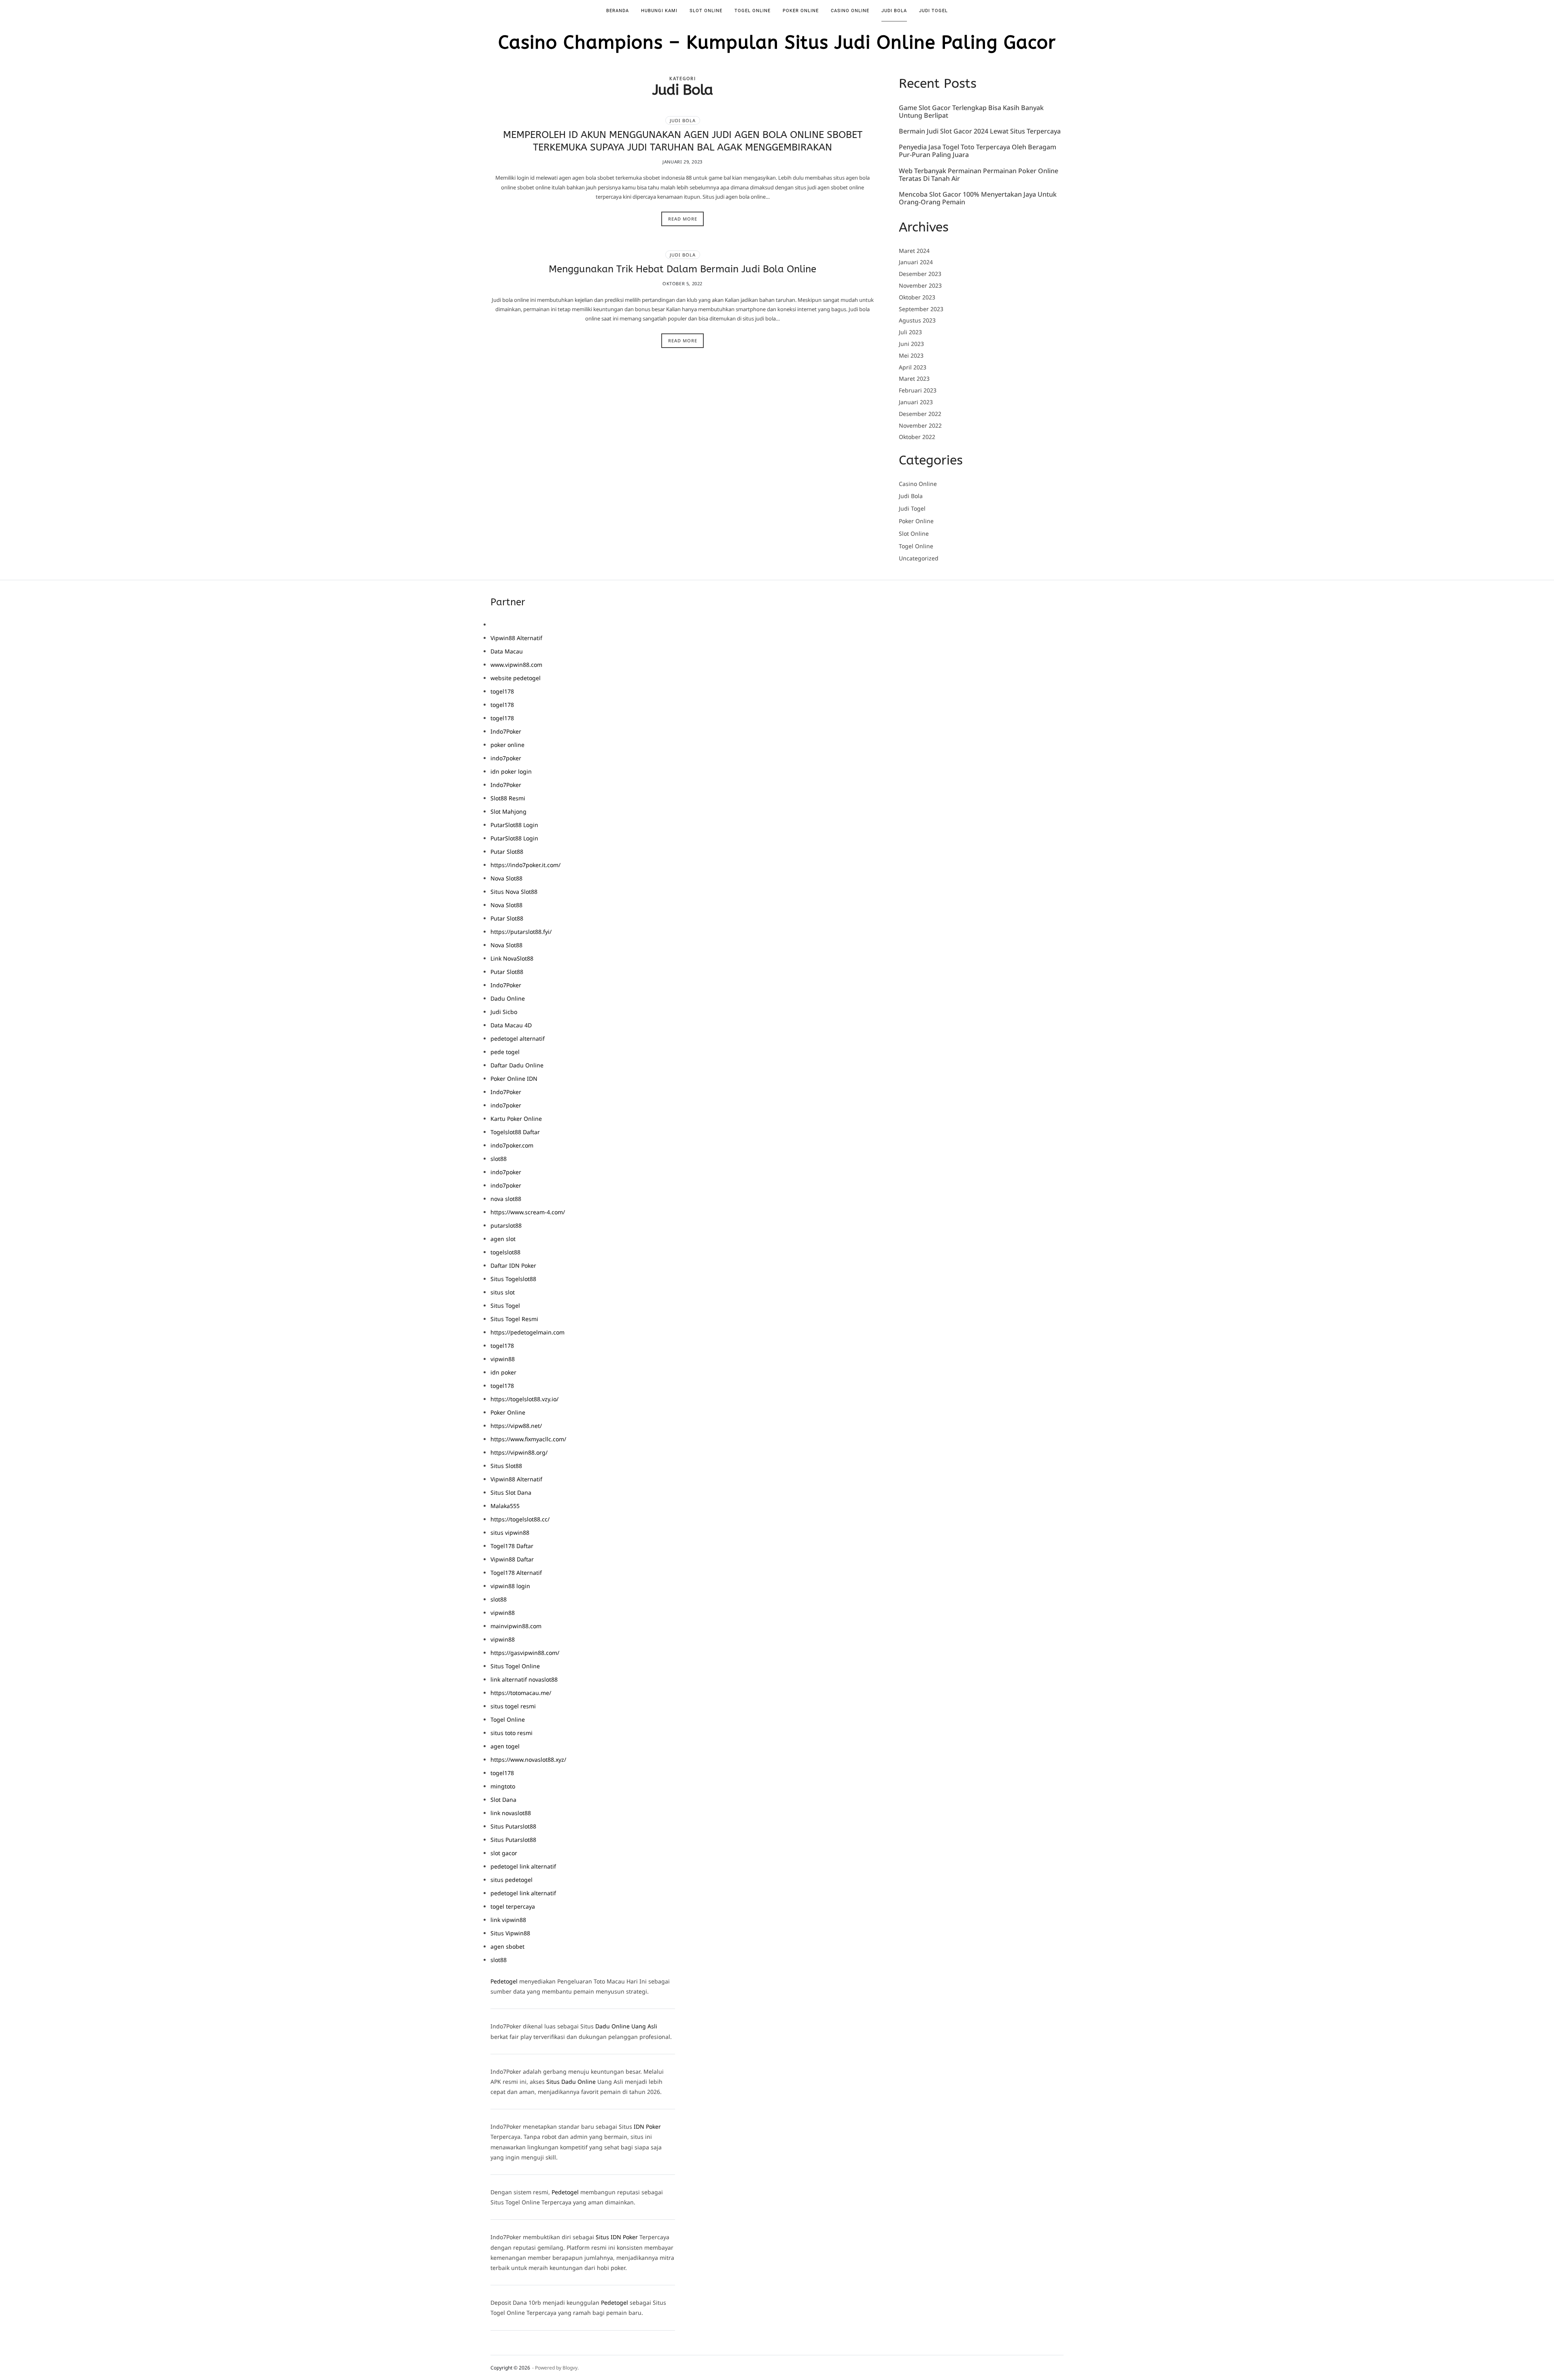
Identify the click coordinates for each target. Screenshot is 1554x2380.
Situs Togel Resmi (514, 1319)
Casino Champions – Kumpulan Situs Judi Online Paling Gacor (777, 43)
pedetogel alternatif (518, 1038)
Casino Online (850, 11)
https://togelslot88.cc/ (520, 1519)
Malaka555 (505, 1506)
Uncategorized (919, 559)
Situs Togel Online (515, 1666)
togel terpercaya (513, 1906)
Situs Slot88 (506, 1466)
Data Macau (507, 651)
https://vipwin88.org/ (519, 1452)
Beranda (618, 11)
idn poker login (511, 771)
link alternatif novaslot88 (524, 1679)
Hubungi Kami (659, 11)
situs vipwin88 (510, 1533)
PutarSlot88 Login (514, 825)
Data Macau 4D (511, 1025)
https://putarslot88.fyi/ (521, 932)
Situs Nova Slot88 (514, 892)
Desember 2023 (920, 274)
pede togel (505, 1052)
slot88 (499, 1159)
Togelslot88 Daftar (515, 1132)
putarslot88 (506, 1225)
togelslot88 (505, 1252)
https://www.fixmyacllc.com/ (528, 1439)
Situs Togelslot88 (513, 1279)
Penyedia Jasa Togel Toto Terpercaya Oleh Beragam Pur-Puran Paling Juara (978, 151)
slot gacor (504, 1853)
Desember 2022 (920, 414)
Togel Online (753, 11)
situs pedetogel (512, 1880)
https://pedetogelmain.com (528, 1332)
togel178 (502, 691)
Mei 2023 (911, 355)
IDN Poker (647, 2127)
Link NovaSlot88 (512, 958)
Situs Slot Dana (511, 1492)
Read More (683, 219)
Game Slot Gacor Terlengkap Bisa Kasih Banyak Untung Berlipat (971, 112)
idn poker (503, 1372)
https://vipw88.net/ (516, 1426)
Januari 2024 (916, 262)
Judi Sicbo (504, 1012)
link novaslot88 (511, 1813)
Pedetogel (504, 1981)
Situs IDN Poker (617, 2237)
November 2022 (920, 425)
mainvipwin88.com (516, 1626)
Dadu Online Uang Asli (626, 2026)
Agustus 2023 (917, 320)
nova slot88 (506, 1199)
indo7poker (506, 758)
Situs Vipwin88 (510, 1933)
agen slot (503, 1239)
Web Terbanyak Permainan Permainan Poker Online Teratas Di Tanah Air (979, 175)
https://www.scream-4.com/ (528, 1212)
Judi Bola (894, 11)
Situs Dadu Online (571, 2082)
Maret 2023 (914, 379)
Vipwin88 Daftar (512, 1559)
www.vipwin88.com (516, 665)
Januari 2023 (916, 402)
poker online (507, 745)
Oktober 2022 (917, 437)
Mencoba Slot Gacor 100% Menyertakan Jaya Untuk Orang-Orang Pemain (978, 198)
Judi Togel (933, 11)
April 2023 (913, 367)
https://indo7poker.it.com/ (525, 865)
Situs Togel (505, 1306)
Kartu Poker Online (516, 1119)
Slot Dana (503, 1800)
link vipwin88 (508, 1920)
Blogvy (570, 2368)
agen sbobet (507, 1946)
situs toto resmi (512, 1733)
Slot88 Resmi (508, 798)
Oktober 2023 (917, 297)
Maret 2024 (914, 251)
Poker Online (801, 11)
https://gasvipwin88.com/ (525, 1653)
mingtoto (503, 1786)
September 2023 (921, 309)
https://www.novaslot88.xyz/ (528, 1760)
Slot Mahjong (508, 811)
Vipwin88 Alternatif (516, 638)
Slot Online (706, 11)
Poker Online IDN (514, 1079)
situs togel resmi (513, 1706)
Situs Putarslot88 (513, 1826)
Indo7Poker (506, 731)
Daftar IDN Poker (513, 1265)
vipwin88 (503, 1359)
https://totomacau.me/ (521, 1693)
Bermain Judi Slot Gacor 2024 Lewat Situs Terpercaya (980, 132)
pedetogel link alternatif (523, 1866)
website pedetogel (516, 678)
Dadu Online (508, 998)
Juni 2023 (911, 344)
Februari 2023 (918, 390)
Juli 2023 (910, 332)
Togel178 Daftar (512, 1546)
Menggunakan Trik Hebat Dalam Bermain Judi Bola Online (683, 269)
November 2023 (920, 285)
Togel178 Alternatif (516, 1573)
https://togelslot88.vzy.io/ (524, 1399)
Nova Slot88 (506, 878)
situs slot (503, 1292)
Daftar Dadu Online (517, 1065)
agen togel (505, 1746)
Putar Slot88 (507, 852)
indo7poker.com (512, 1145)
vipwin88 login (510, 1586)
